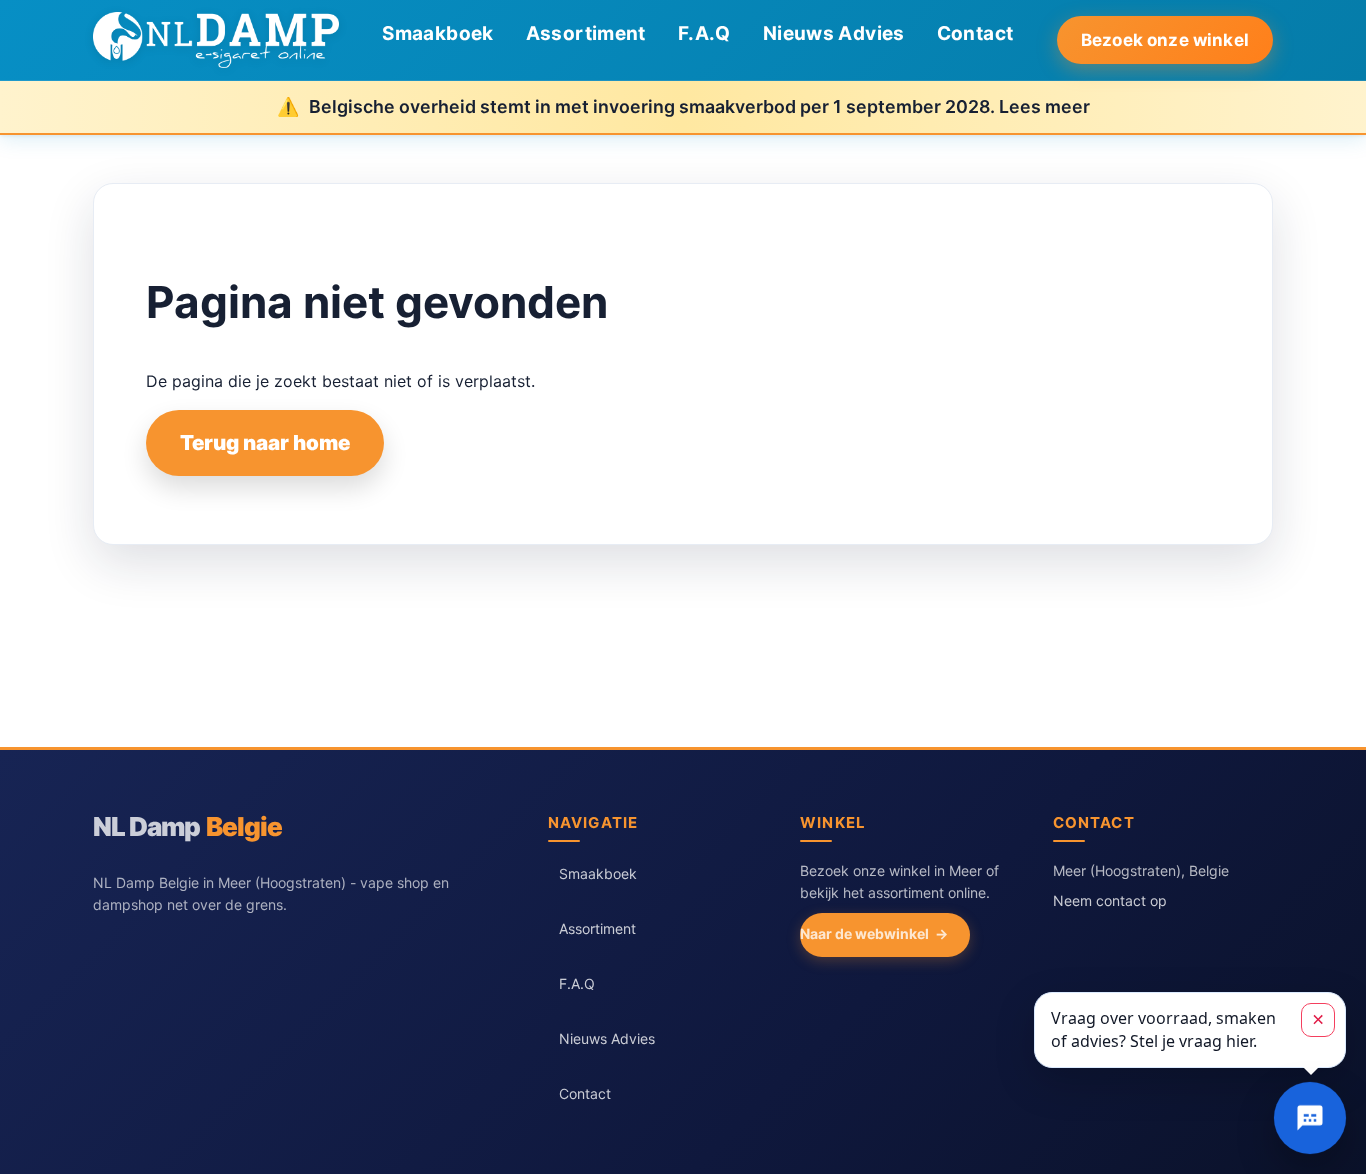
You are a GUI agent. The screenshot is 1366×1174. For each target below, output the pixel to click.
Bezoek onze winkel (1165, 40)
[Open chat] (1310, 1118)
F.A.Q (704, 33)
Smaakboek (437, 33)
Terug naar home (265, 442)
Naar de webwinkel (864, 933)
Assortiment (586, 33)
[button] (1190, 1030)
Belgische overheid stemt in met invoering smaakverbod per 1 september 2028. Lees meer (699, 106)
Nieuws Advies (834, 33)
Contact (975, 33)
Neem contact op (1110, 900)
